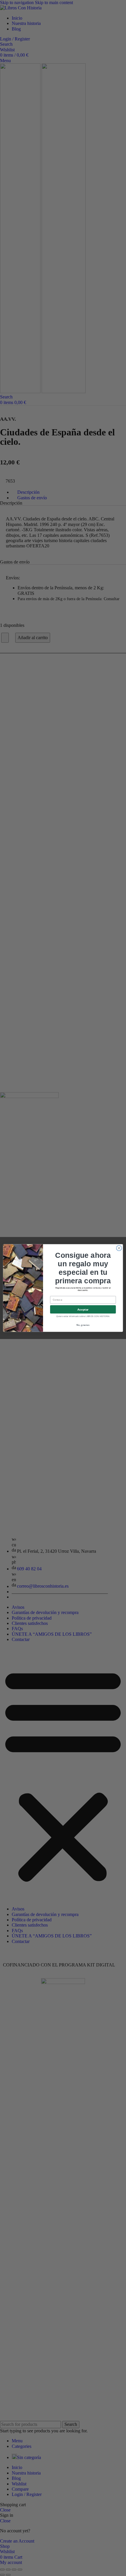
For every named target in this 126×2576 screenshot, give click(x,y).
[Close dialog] (119, 1248)
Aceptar (83, 1309)
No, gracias (83, 1325)
